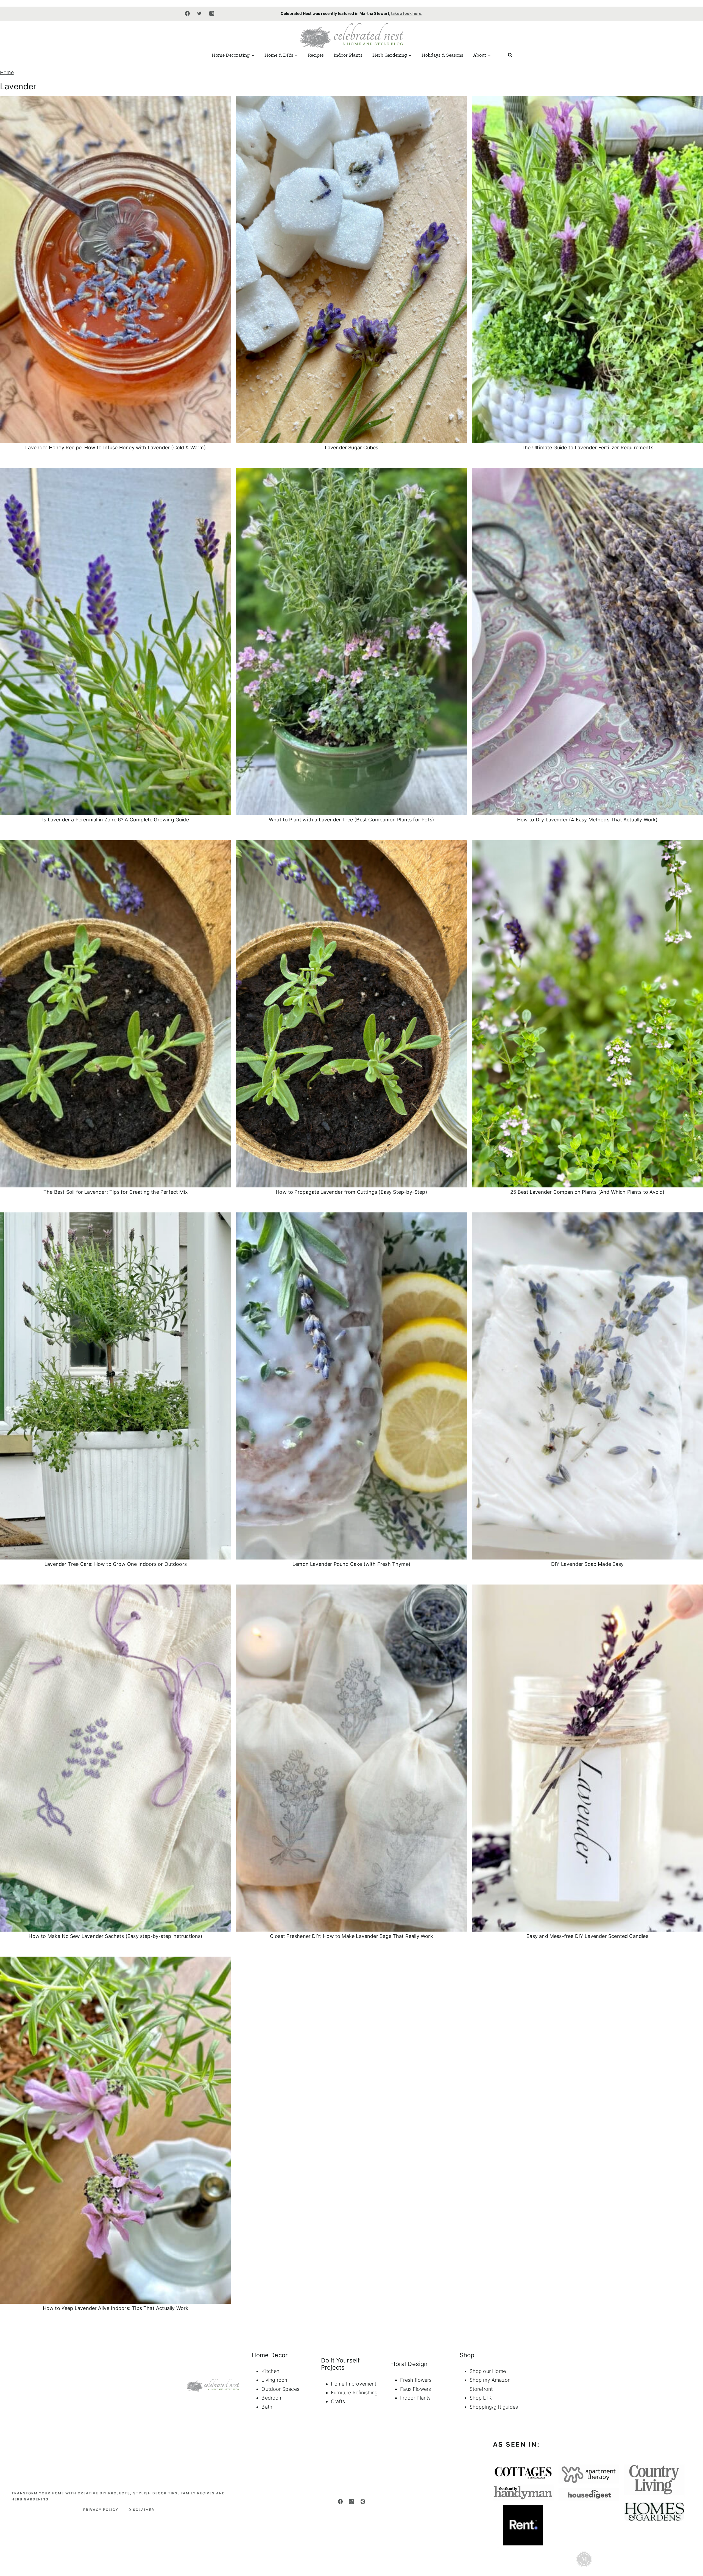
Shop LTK (481, 2398)
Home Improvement (354, 2384)
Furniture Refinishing (354, 2393)
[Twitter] (199, 13)
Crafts (338, 2401)
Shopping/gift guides (494, 2407)
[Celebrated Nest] (351, 35)
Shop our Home (488, 2371)
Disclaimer (141, 2510)
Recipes (316, 55)
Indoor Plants (348, 55)
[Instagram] (212, 13)
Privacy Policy (101, 2510)
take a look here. (407, 13)
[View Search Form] (510, 55)
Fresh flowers (416, 2380)
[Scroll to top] (690, 2486)
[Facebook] (187, 13)
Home (7, 72)
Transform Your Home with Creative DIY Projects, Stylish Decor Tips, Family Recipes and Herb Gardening (118, 2496)
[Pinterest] (363, 2502)
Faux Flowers (415, 2389)
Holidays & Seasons (442, 55)
